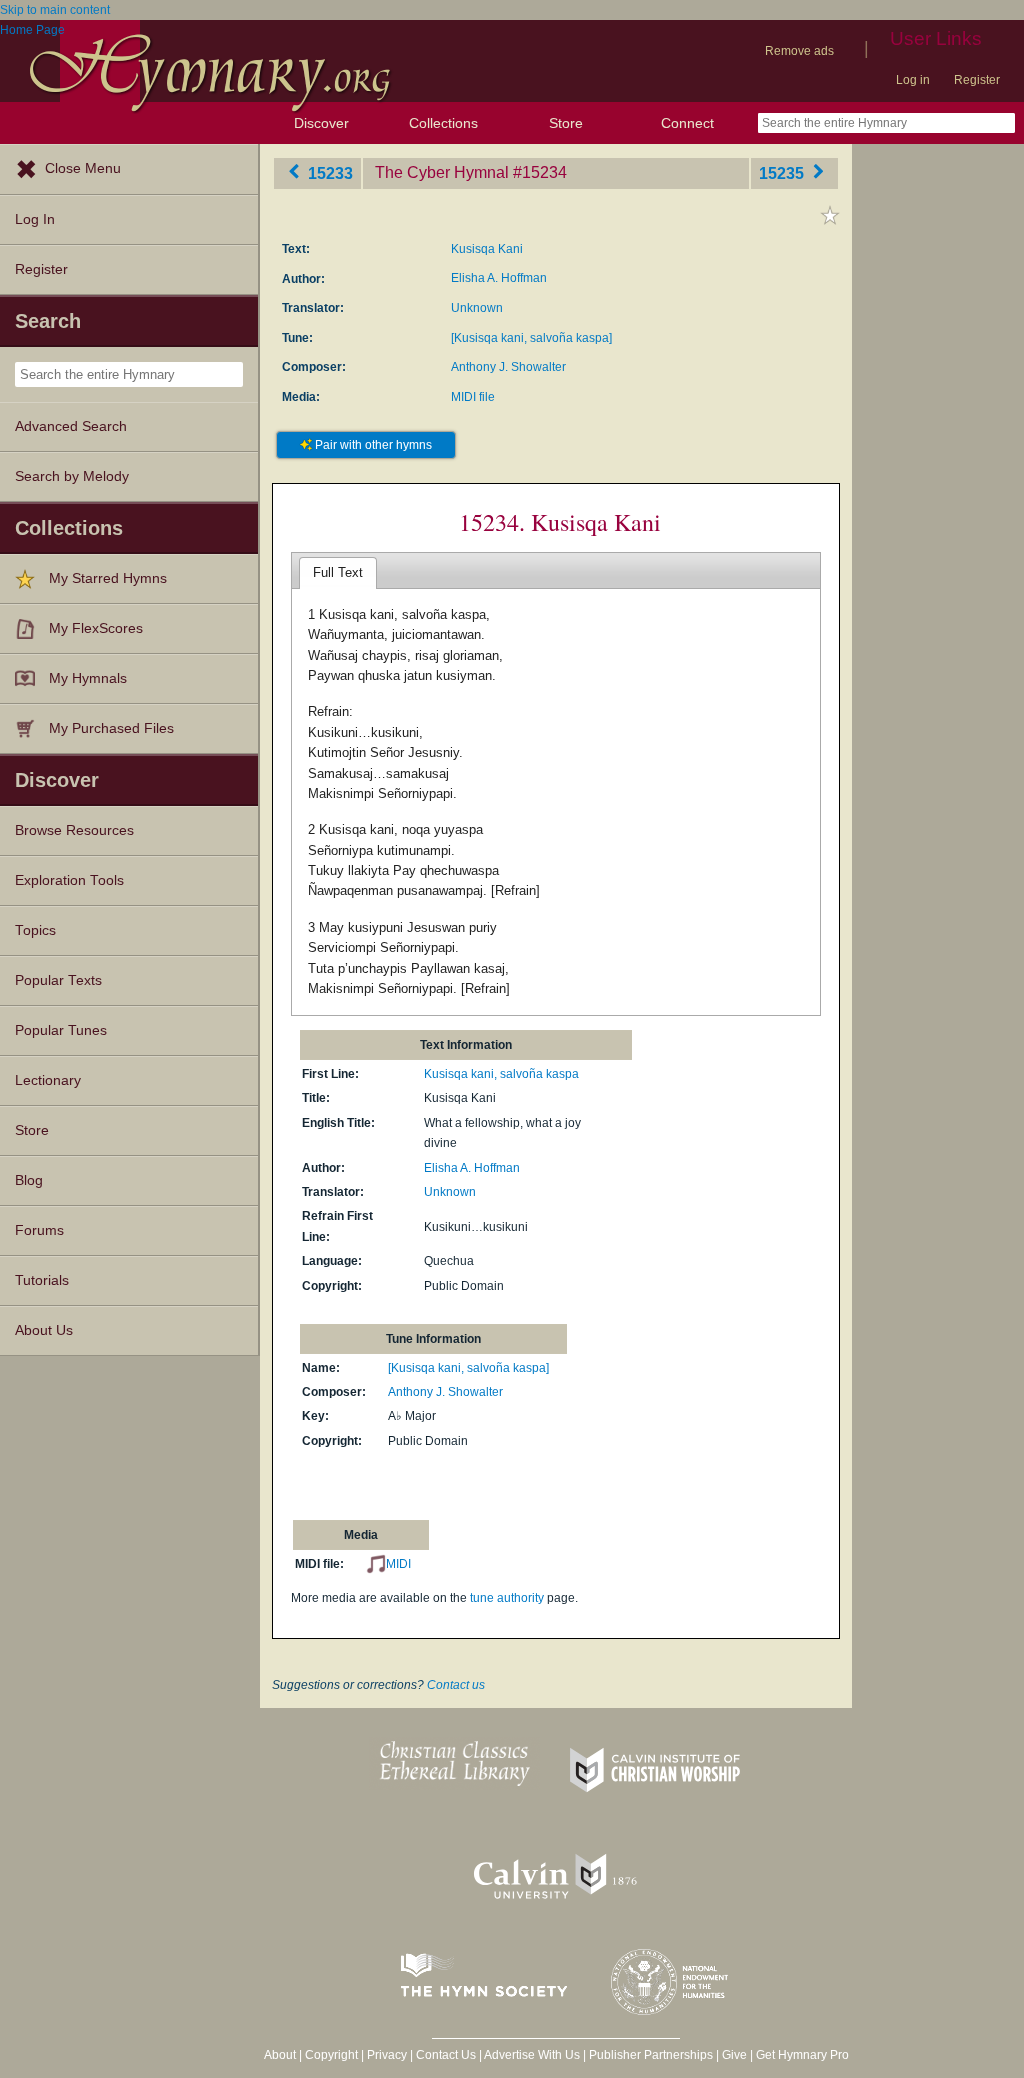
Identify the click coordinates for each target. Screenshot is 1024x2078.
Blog (29, 1180)
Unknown (477, 308)
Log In (35, 219)
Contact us (456, 1685)
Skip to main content (55, 10)
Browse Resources (74, 830)
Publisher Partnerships (651, 2055)
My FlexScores (96, 628)
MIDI (398, 1564)
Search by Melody (72, 476)
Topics (35, 930)
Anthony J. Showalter (508, 367)
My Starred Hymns (108, 578)
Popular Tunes (61, 1030)
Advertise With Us (532, 2055)
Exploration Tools (69, 880)
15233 (328, 172)
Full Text (338, 572)
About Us (44, 1330)
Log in (913, 80)
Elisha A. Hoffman (499, 278)
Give (734, 2055)
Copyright (331, 2055)
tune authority (507, 1598)
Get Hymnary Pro (802, 2055)
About (280, 2055)
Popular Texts (58, 980)
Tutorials (42, 1280)
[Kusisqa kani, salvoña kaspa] (531, 338)
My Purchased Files (111, 728)
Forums (39, 1230)
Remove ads (799, 51)
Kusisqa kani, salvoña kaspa (501, 1074)
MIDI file (473, 397)
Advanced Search (71, 426)
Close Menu (83, 168)
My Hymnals (88, 678)
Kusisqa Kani (487, 249)
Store (566, 123)
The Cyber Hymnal (442, 172)
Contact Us (446, 2055)
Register (977, 80)
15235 (783, 172)
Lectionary (48, 1080)
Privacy (387, 2055)
